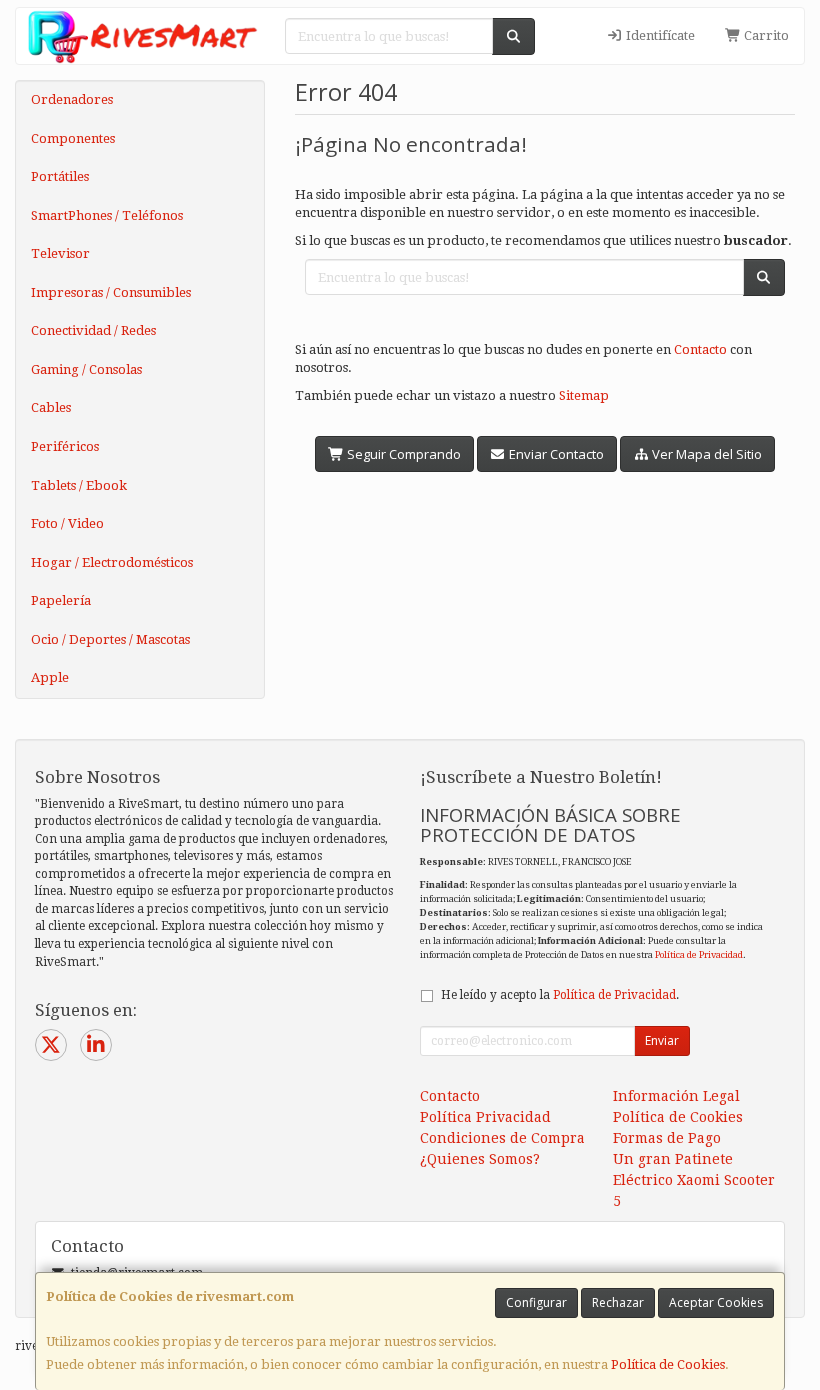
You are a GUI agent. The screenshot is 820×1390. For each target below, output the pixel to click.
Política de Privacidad (699, 954)
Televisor (60, 253)
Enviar (662, 1040)
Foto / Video (67, 523)
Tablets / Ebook (79, 485)
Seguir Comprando (402, 454)
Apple (50, 677)
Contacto (700, 349)
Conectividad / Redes (93, 330)
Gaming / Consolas (86, 369)
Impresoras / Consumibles (111, 292)
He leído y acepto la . (560, 995)
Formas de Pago (667, 1138)
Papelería (61, 600)
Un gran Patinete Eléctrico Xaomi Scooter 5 (694, 1180)
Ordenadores (72, 99)
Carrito (765, 35)
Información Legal (676, 1096)
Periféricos (65, 446)
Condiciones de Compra (502, 1138)
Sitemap (584, 395)
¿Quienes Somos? (480, 1159)
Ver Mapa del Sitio (705, 454)
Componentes (73, 138)
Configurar (536, 1302)
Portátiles (60, 176)
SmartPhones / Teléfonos (107, 215)
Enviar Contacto (555, 454)
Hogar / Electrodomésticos (112, 562)
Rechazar (618, 1302)
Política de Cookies (668, 1364)
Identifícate (659, 35)
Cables (51, 407)
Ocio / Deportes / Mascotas (110, 639)
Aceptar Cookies (716, 1302)
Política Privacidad (485, 1117)
